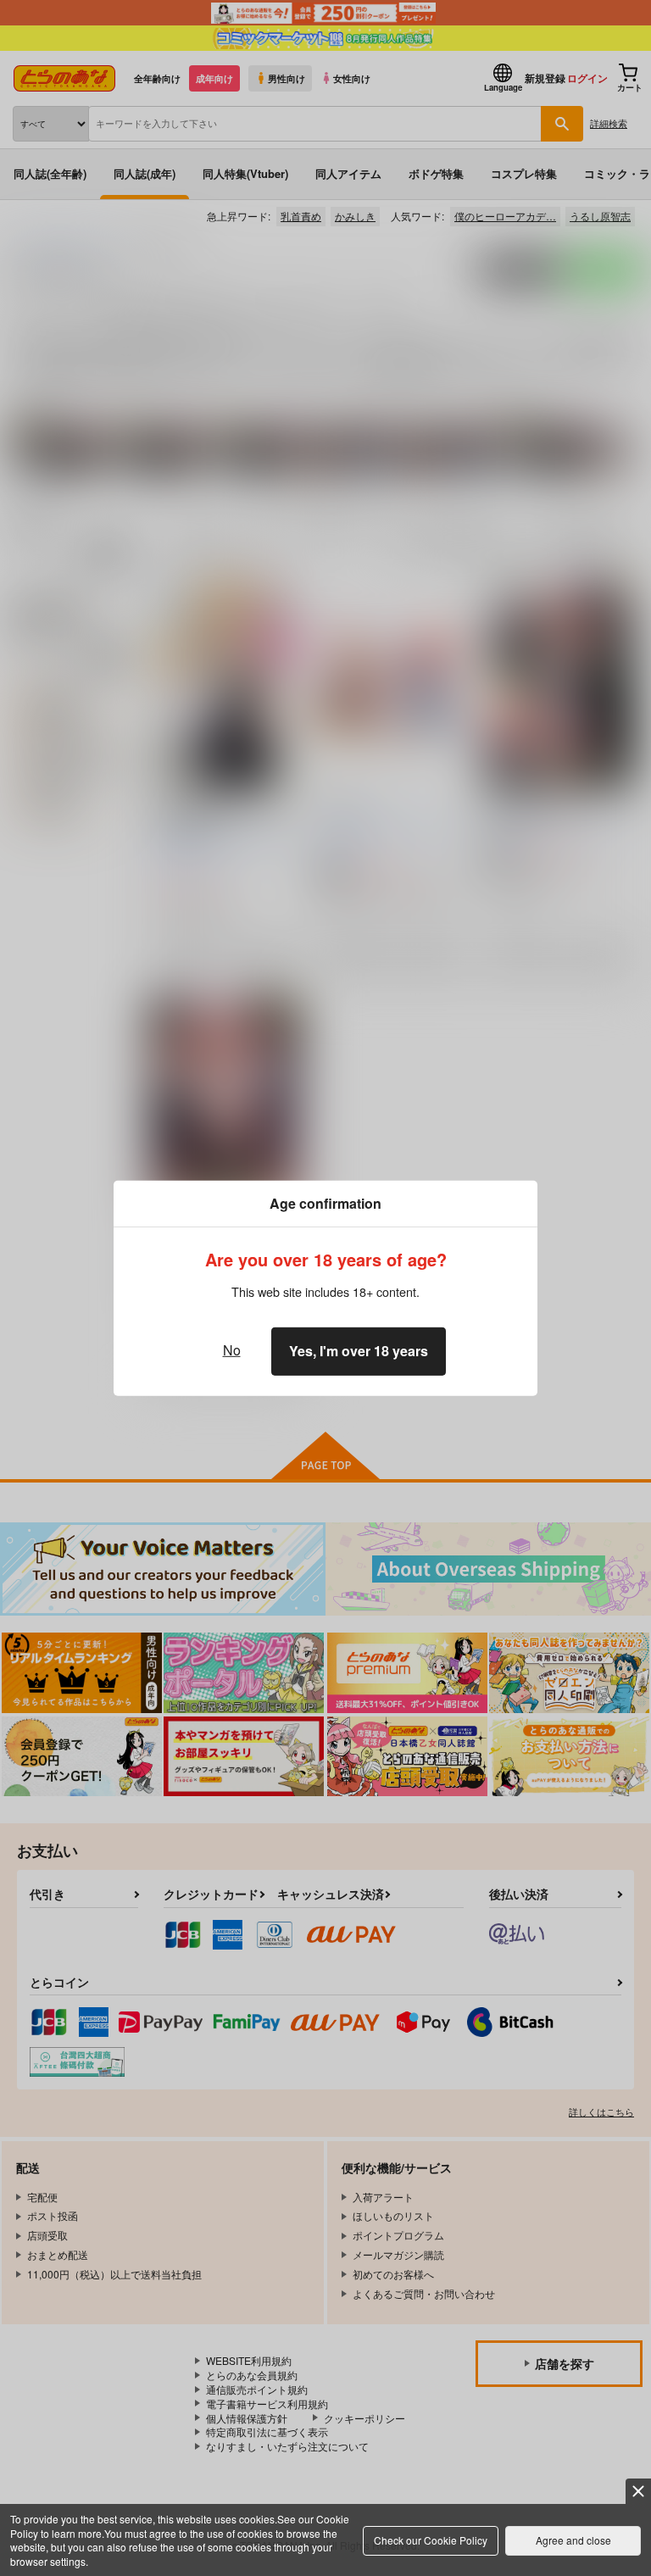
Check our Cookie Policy (431, 2540)
